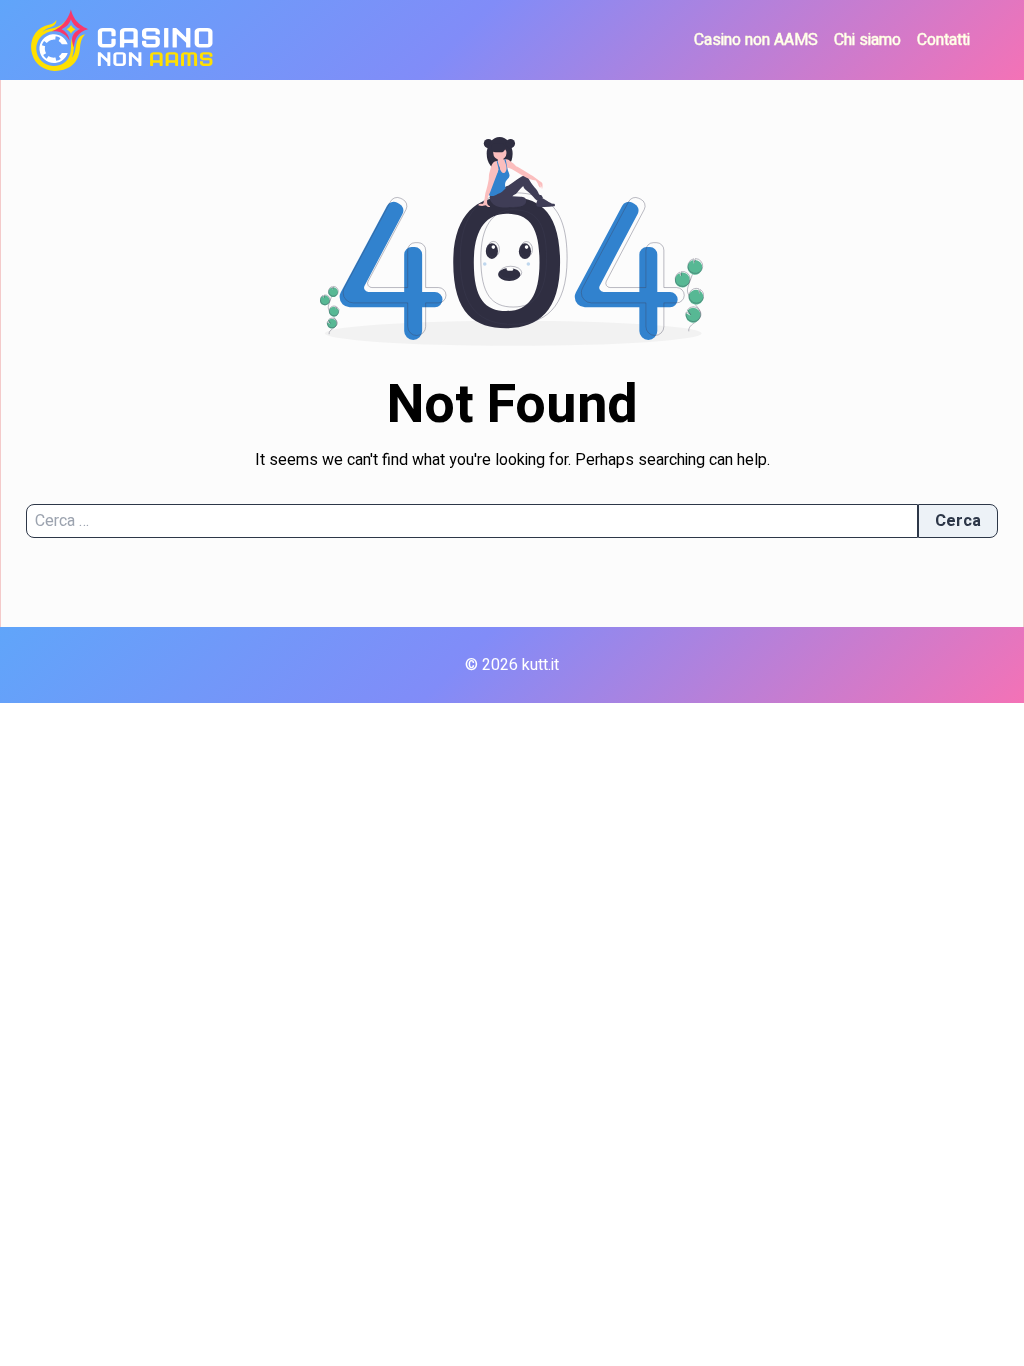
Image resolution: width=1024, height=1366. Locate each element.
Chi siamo (867, 40)
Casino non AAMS (756, 40)
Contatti (943, 40)
